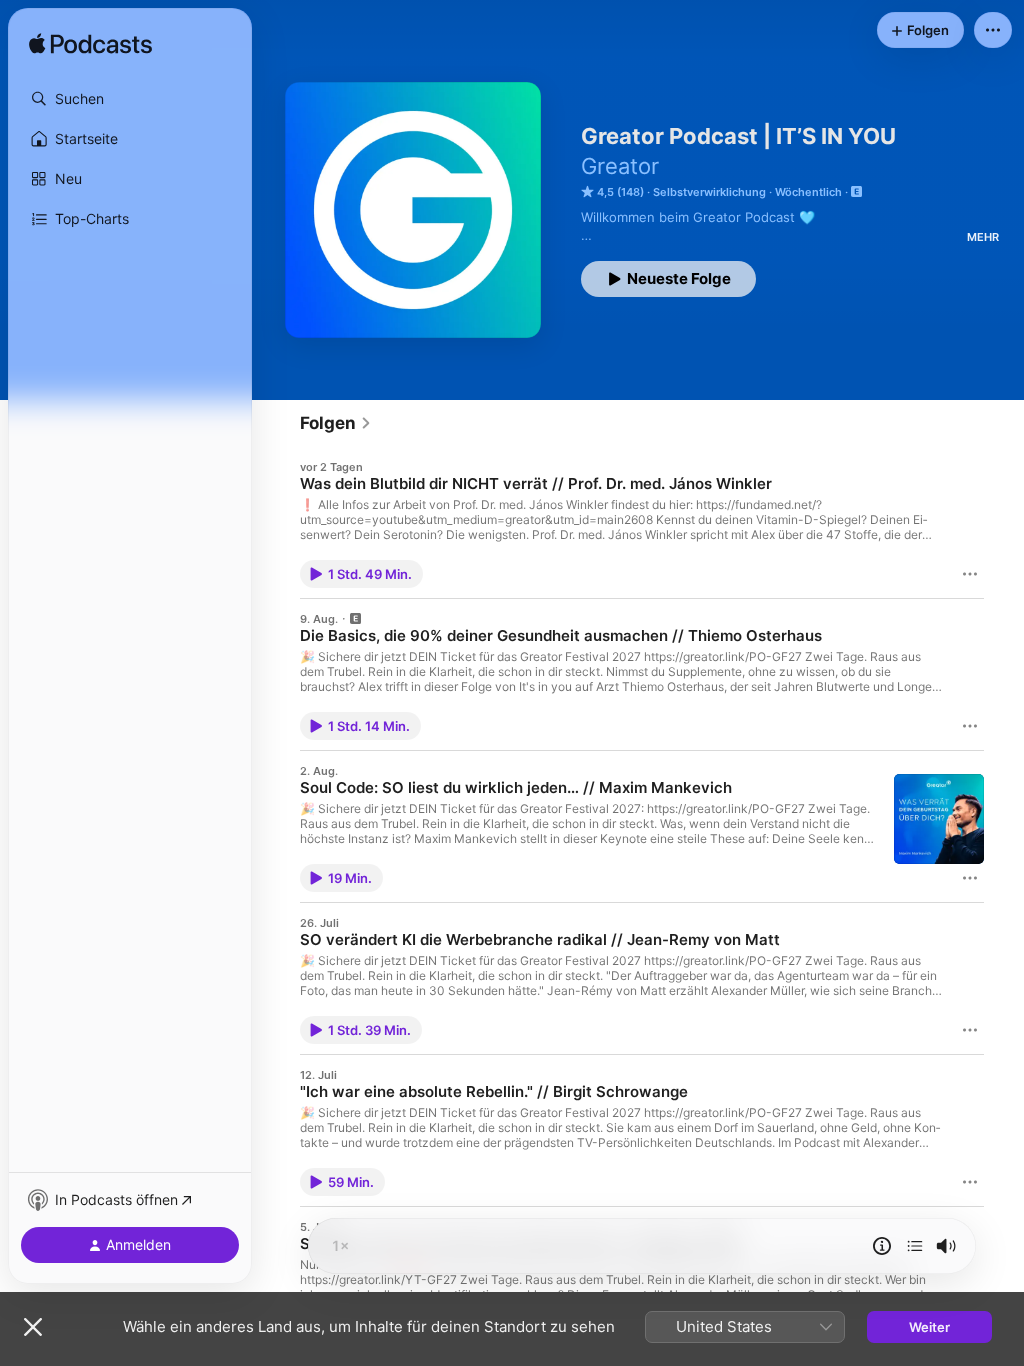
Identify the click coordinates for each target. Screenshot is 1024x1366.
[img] (90, 45)
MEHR (983, 237)
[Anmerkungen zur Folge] (882, 1246)
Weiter (929, 1327)
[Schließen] (33, 1327)
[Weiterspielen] (915, 1246)
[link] (336, 423)
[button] (130, 99)
